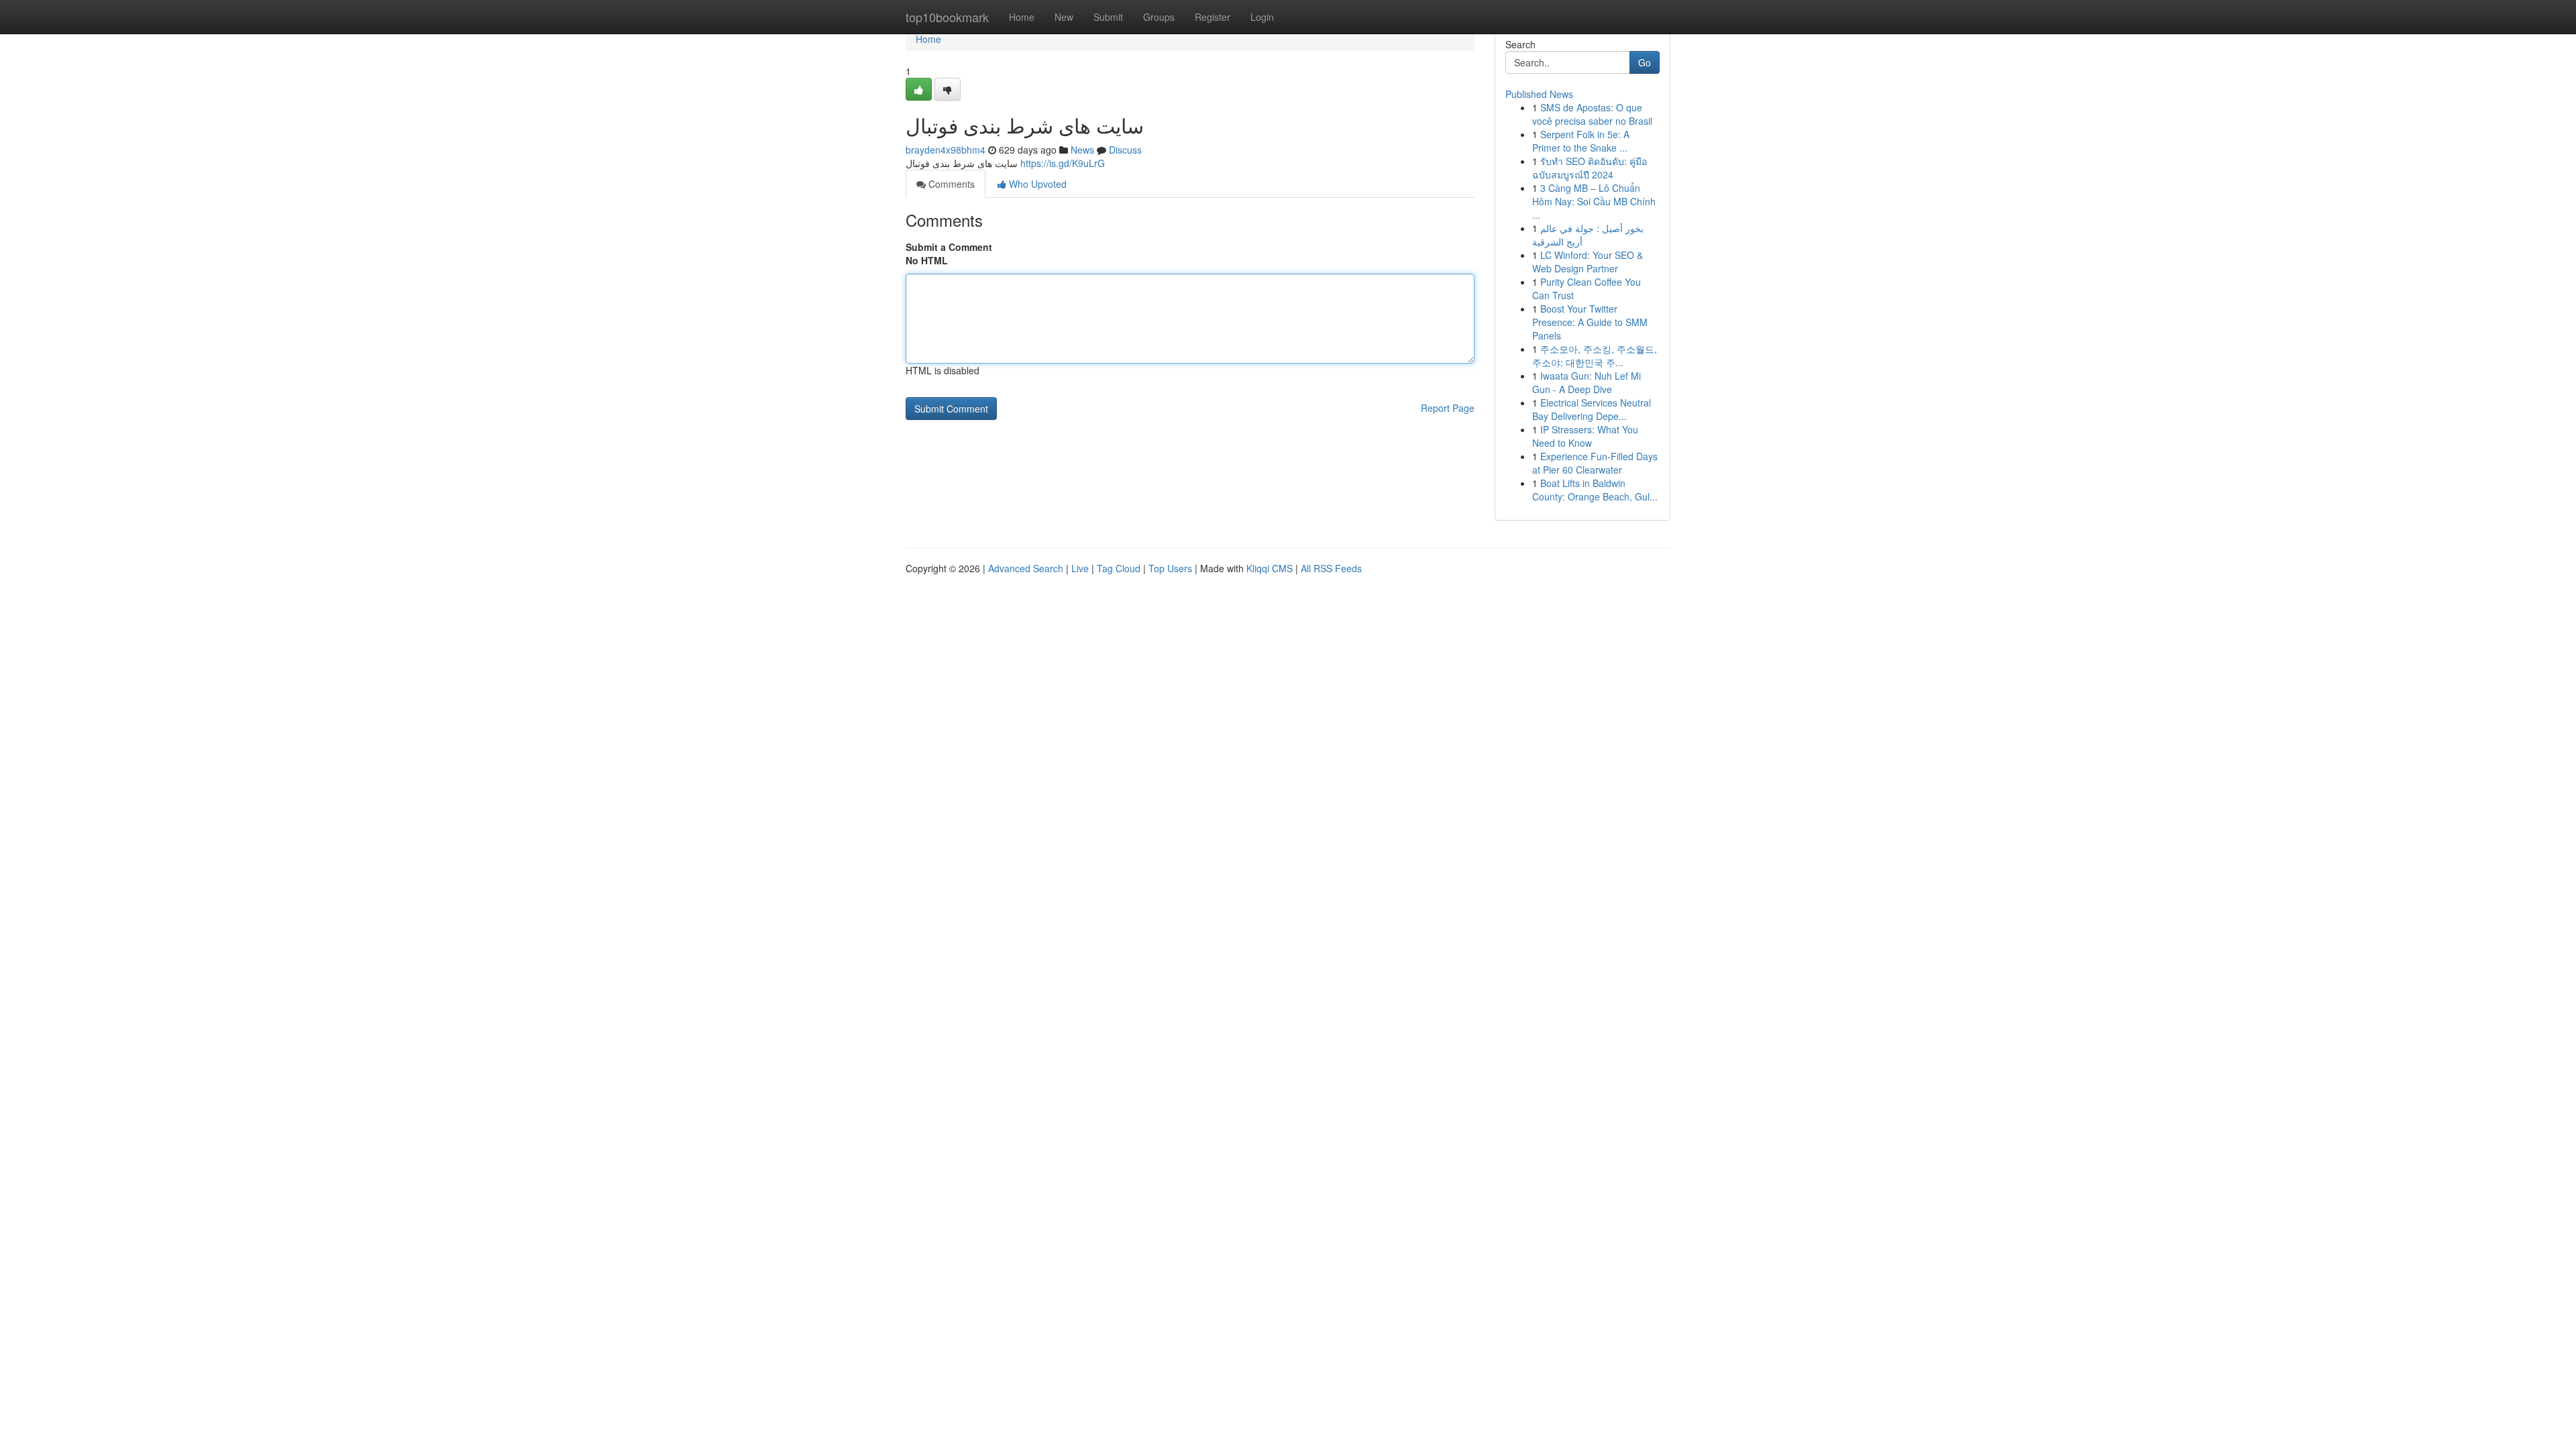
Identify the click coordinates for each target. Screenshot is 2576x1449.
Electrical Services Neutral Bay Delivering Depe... (1592, 409)
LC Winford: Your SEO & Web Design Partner (1588, 262)
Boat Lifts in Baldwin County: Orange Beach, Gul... (1595, 490)
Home (1022, 17)
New (1064, 17)
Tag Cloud (1119, 568)
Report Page (1448, 408)
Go (1645, 62)
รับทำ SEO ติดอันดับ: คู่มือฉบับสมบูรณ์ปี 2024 (1590, 168)
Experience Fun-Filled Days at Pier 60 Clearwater (1595, 463)
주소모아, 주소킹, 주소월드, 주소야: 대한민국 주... (1595, 356)
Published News (1539, 94)
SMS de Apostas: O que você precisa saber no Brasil (1592, 114)
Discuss (1125, 150)
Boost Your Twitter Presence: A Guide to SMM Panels (1590, 322)
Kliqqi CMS (1270, 568)
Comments (950, 184)
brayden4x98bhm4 (946, 150)
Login (1262, 17)
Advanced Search (1026, 568)
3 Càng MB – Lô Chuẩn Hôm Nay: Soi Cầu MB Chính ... (1594, 201)
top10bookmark (947, 17)
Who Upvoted (1036, 184)
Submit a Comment (949, 247)
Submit (1108, 17)
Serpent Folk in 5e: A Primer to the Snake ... (1581, 141)
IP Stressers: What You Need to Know (1585, 436)
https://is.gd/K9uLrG (1063, 163)
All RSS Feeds (1331, 568)
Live (1080, 568)
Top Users (1170, 568)
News (1082, 150)
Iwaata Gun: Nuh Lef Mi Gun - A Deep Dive (1587, 382)
